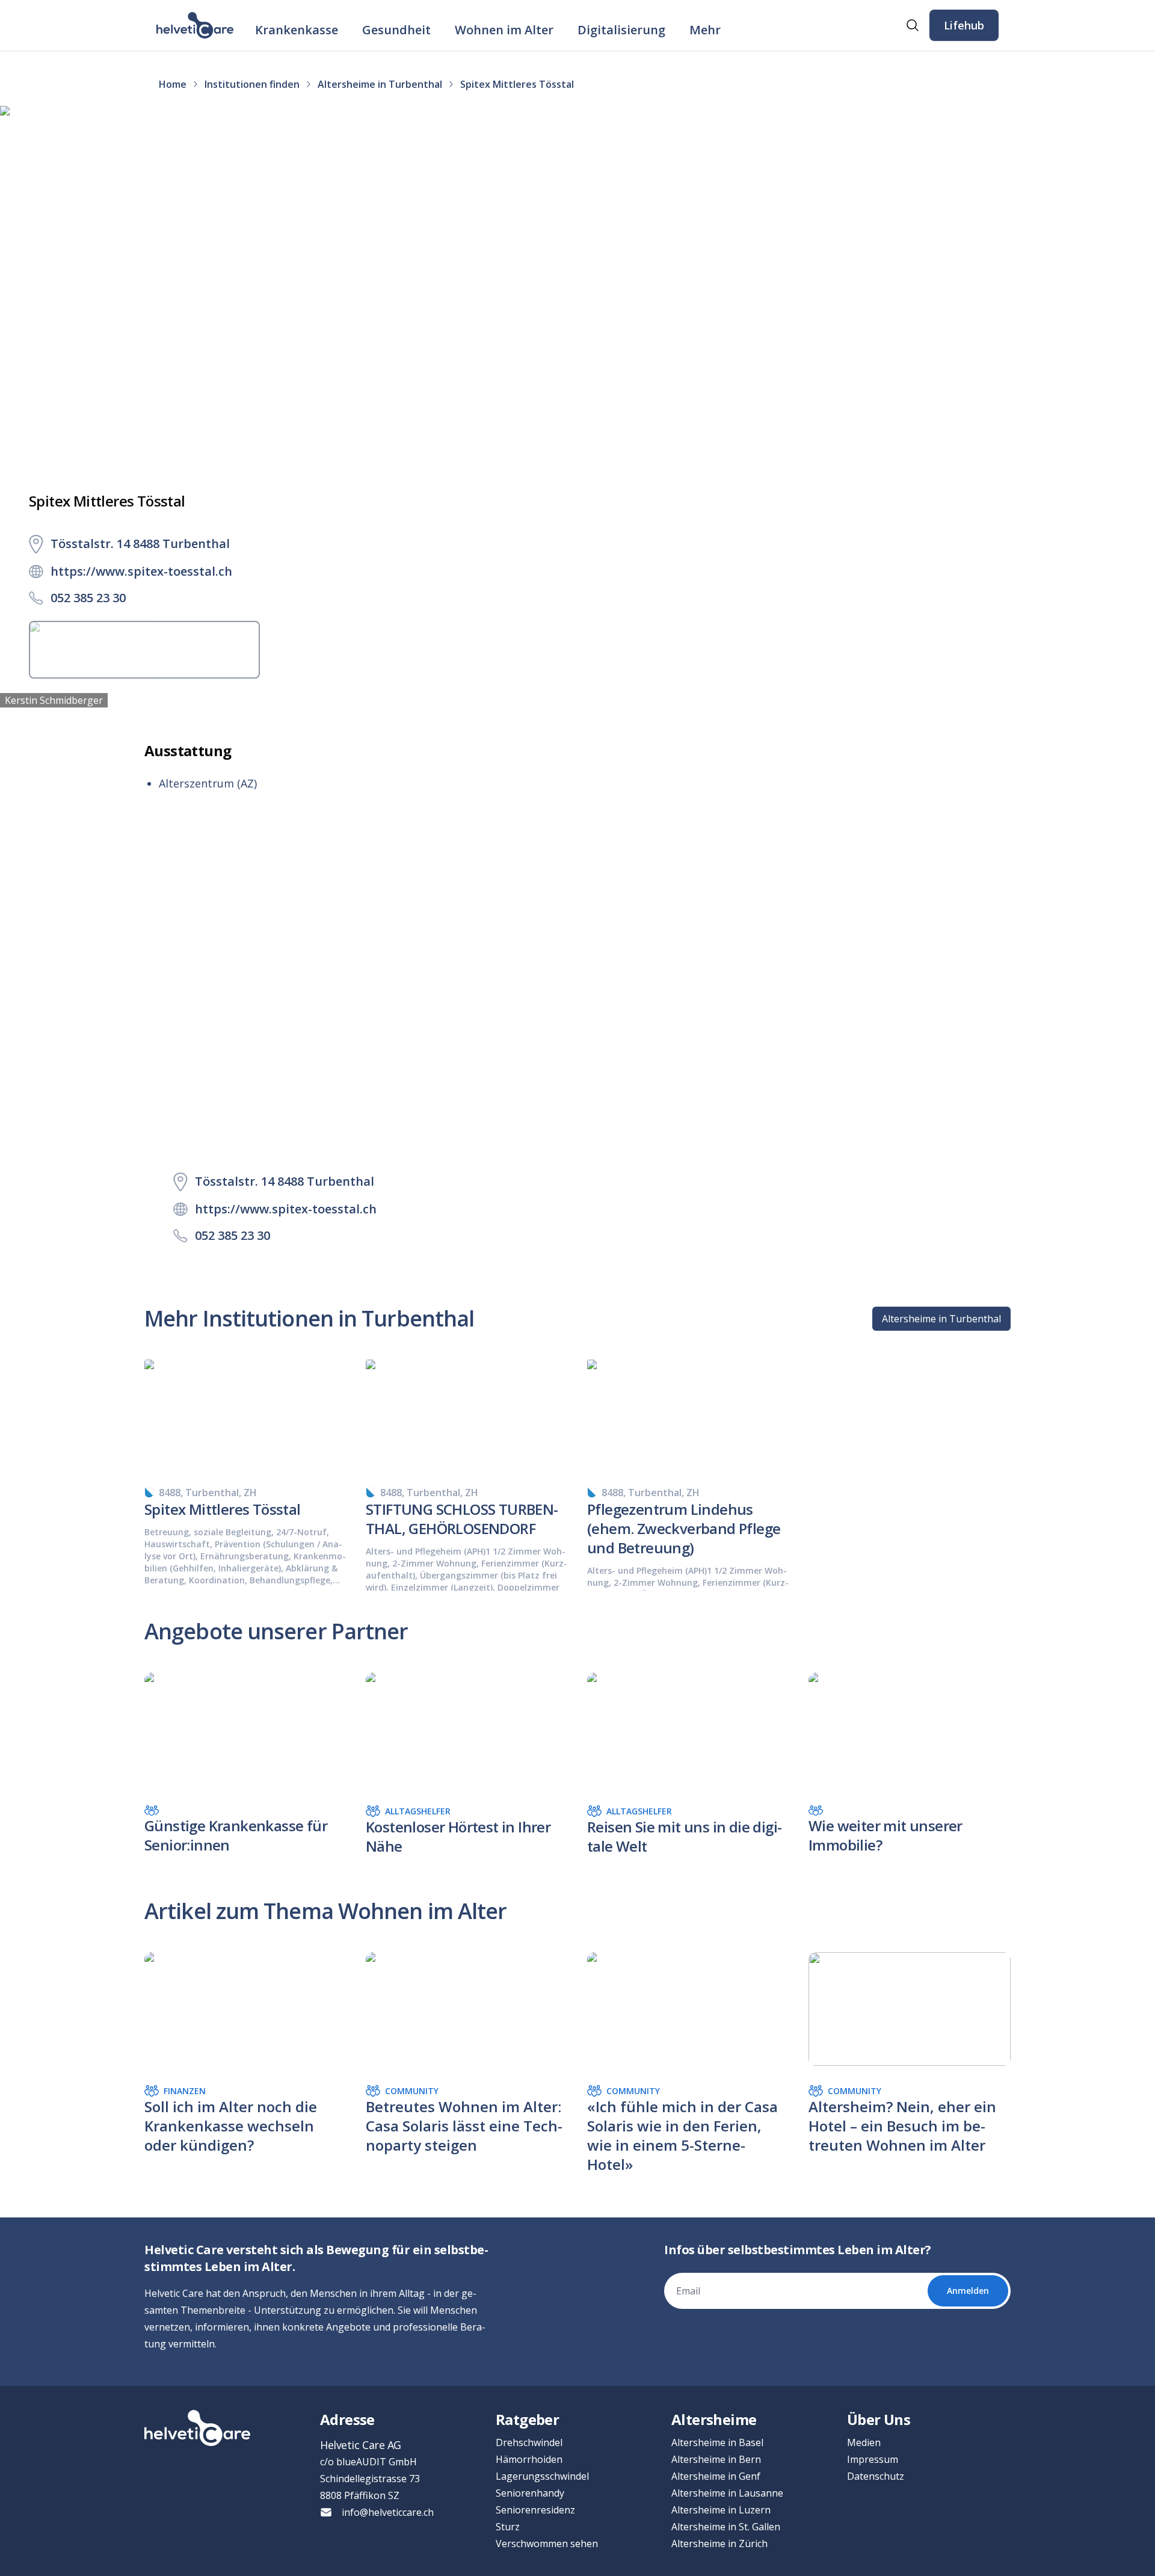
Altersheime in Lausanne (727, 2493)
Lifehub (964, 25)
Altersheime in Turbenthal (941, 1319)
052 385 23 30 (88, 598)
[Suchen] (913, 25)
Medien (864, 2442)
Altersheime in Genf (716, 2476)
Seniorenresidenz (535, 2510)
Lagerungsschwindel (542, 2476)
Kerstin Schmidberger (54, 700)
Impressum (873, 2459)
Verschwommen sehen (547, 2544)
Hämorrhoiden (529, 2459)
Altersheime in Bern (716, 2459)
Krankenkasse (297, 30)
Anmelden (968, 2291)
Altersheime (714, 2419)
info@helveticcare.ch (388, 2512)
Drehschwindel (529, 2442)
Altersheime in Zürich (719, 2544)
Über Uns (879, 2419)
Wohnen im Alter (504, 30)
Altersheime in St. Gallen (726, 2527)
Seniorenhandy (530, 2493)
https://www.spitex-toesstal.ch (141, 571)
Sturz (508, 2527)
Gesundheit (396, 30)
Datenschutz (876, 2476)
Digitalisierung (621, 30)
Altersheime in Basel (717, 2442)
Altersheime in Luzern (721, 2510)
